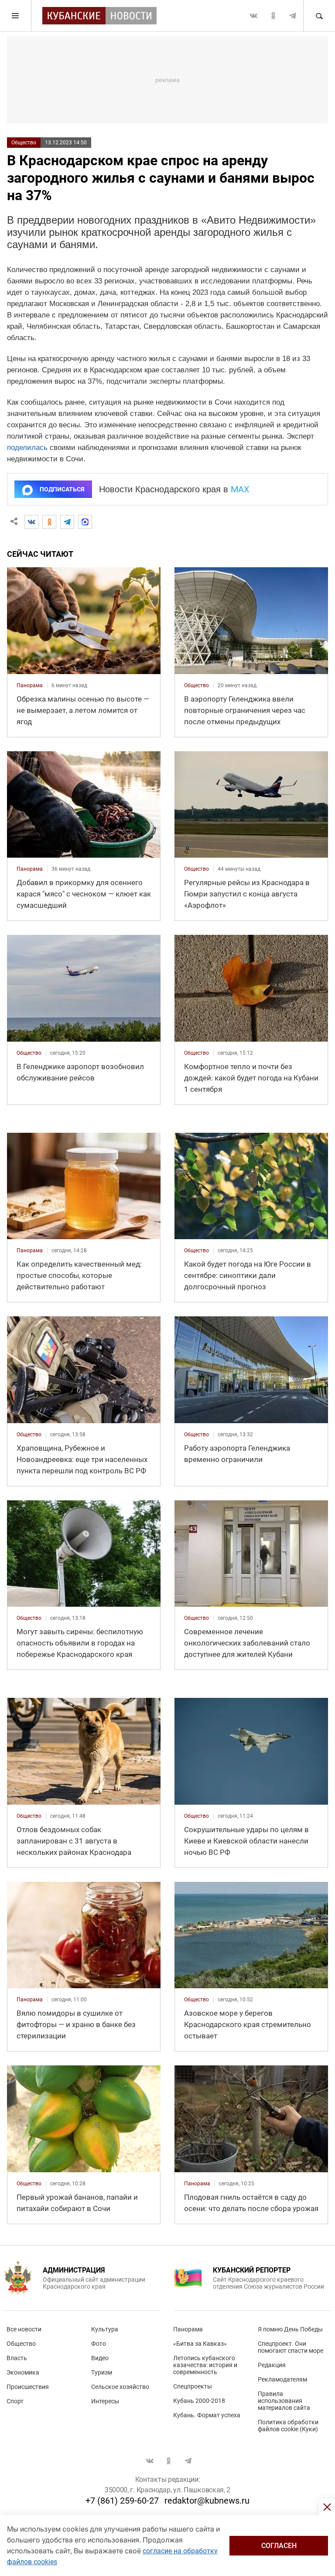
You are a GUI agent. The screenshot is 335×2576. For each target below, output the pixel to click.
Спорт (15, 2401)
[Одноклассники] (49, 522)
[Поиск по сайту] (319, 16)
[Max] (85, 522)
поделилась (27, 448)
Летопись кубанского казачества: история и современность (205, 2365)
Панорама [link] (30, 685)
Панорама (188, 2329)
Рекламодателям (282, 2379)
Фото (99, 2344)
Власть (17, 2358)
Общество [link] (197, 685)
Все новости (24, 2329)
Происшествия (28, 2387)
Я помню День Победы (290, 2329)
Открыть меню (16, 16)
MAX (240, 489)
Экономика (23, 2372)
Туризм (102, 2372)
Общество (24, 143)
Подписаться (62, 489)
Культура (105, 2329)
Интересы (105, 2401)
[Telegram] (67, 522)
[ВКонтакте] (31, 522)
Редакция (272, 2365)
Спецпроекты (193, 2386)
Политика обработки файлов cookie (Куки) (288, 2426)
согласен (279, 2546)
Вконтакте (253, 16)
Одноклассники (273, 16)
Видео (100, 2358)
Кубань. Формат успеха (207, 2415)
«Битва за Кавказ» (200, 2344)
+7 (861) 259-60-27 (122, 2501)
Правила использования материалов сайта (284, 2401)
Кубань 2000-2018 (199, 2401)
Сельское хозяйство (120, 2387)
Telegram (293, 16)
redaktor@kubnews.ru (207, 2501)
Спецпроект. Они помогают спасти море (291, 2347)
